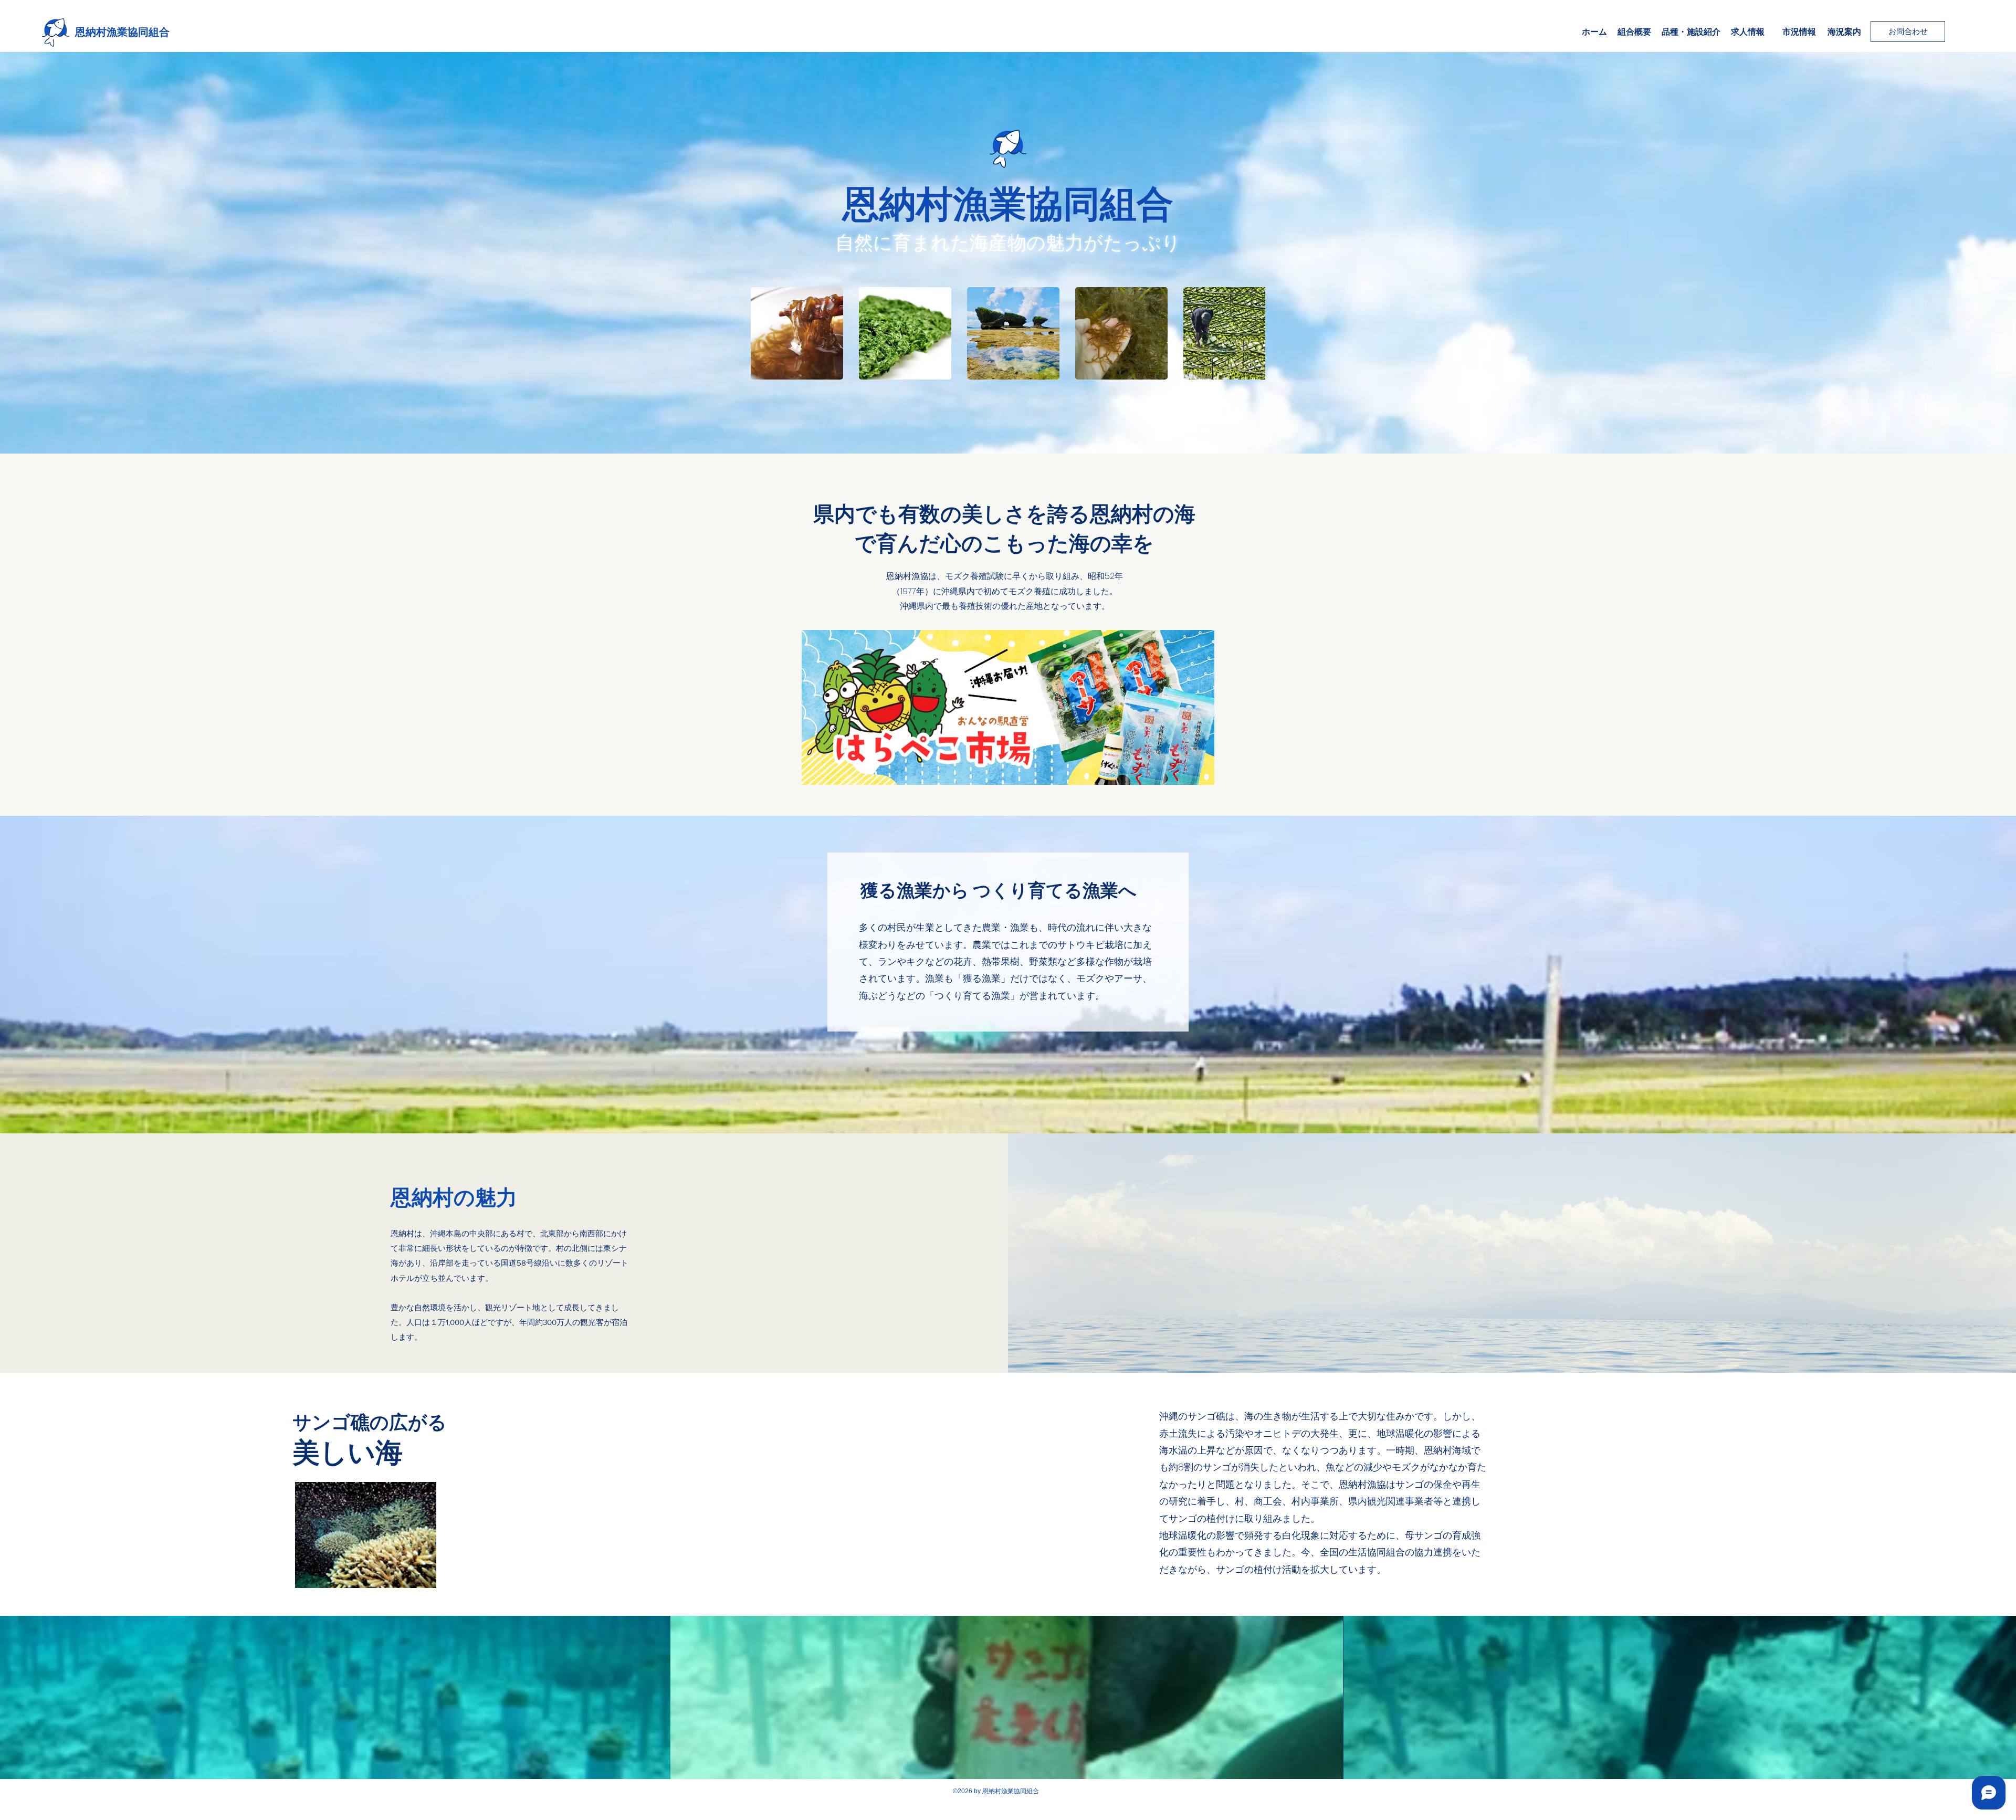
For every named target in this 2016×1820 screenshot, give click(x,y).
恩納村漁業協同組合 (122, 32)
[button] (797, 333)
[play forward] (1252, 333)
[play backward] (764, 333)
